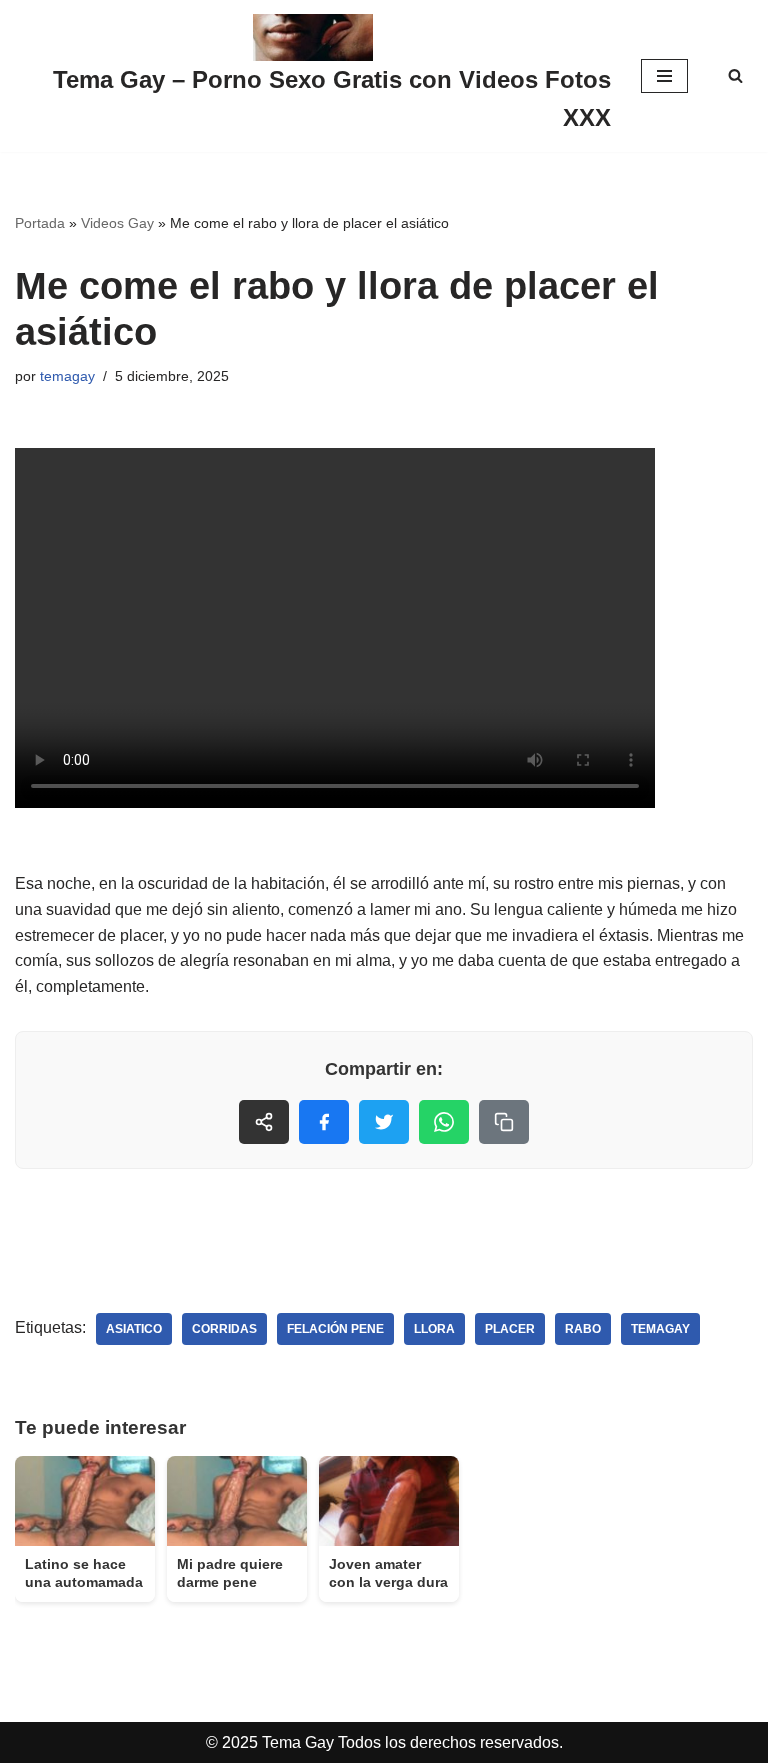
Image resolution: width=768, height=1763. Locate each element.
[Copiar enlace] (504, 1122)
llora (434, 1329)
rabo (583, 1329)
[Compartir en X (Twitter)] (384, 1122)
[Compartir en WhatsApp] (444, 1122)
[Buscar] (735, 75)
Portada (40, 223)
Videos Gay (117, 223)
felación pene (335, 1329)
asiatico (134, 1329)
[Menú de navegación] (664, 76)
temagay (67, 376)
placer (510, 1329)
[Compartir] (264, 1122)
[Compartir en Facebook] (324, 1122)
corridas (224, 1329)
